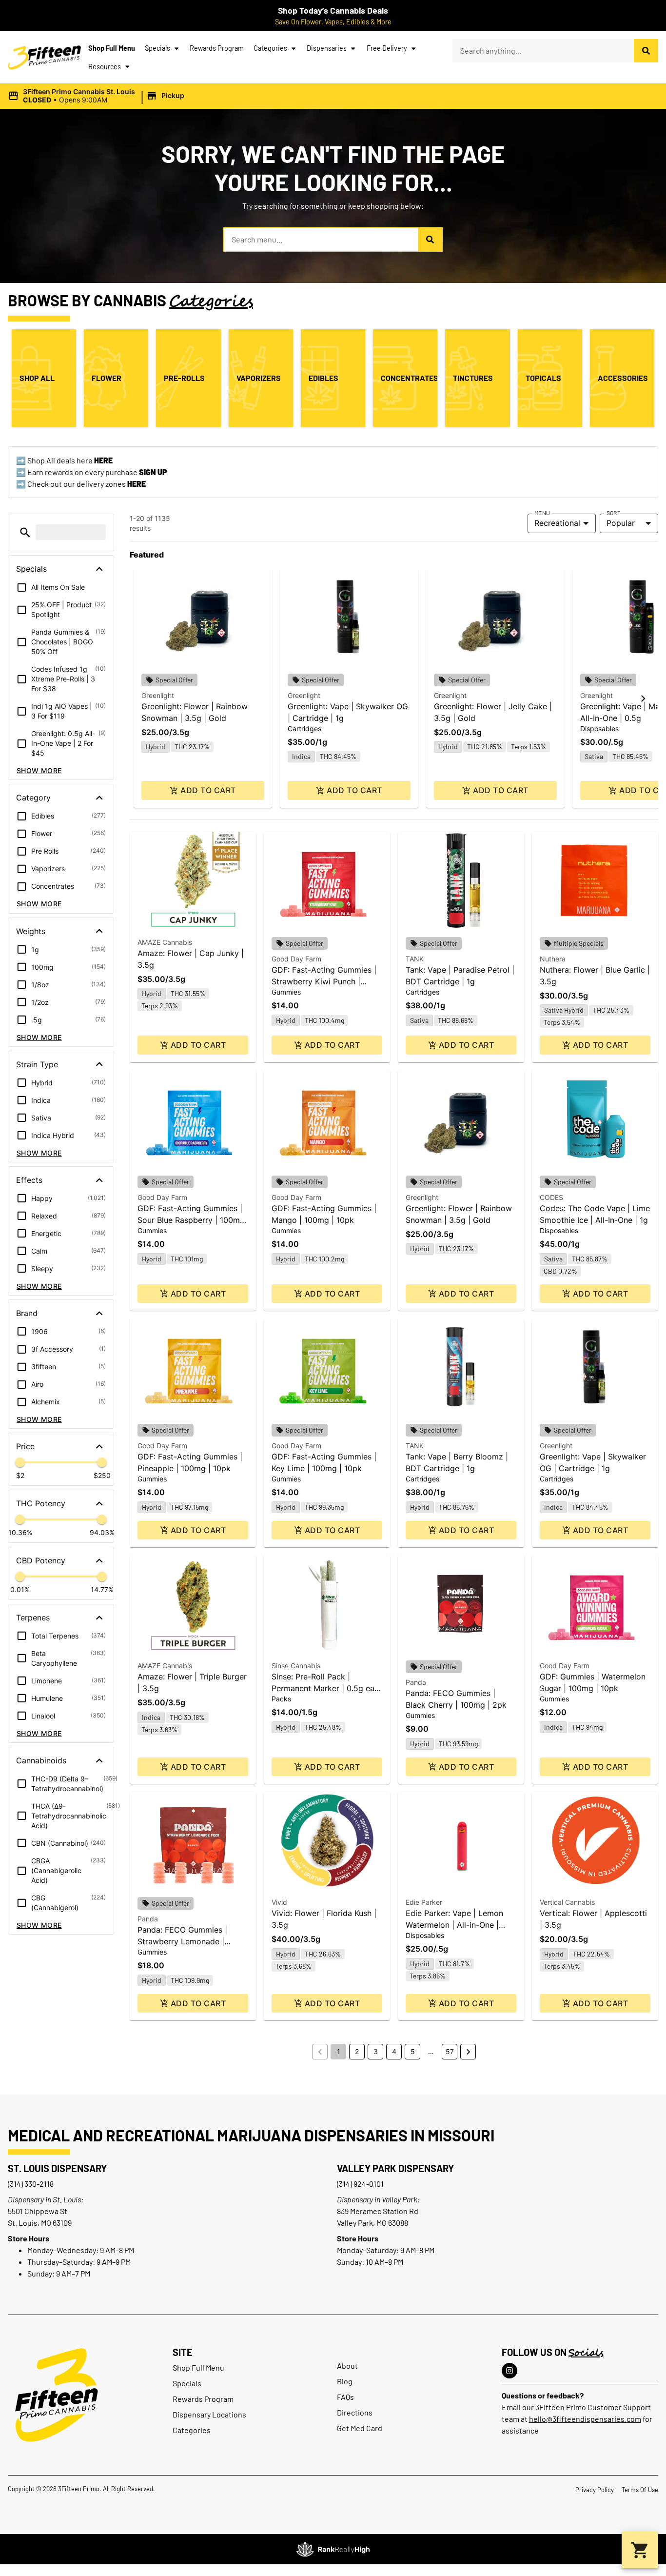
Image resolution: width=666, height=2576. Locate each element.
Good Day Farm (296, 959)
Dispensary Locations (209, 2414)
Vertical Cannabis (567, 1902)
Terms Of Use (640, 2490)
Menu (542, 513)
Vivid (279, 1902)
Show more (39, 770)
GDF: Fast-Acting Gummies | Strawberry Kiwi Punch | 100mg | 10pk (324, 981)
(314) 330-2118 (31, 2184)
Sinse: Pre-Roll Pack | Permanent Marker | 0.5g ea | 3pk (325, 1688)
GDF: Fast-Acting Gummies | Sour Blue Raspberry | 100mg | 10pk (191, 1220)
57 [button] (450, 2051)
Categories (270, 48)
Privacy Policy (595, 2490)
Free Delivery (387, 48)
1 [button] (339, 2051)
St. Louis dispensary (57, 2168)
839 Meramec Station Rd (378, 2211)
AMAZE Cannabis (165, 942)
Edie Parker (424, 1902)
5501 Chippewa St (38, 2211)
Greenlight (158, 695)
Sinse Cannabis (296, 1666)
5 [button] (413, 2051)
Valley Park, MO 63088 (372, 2223)
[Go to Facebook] (509, 2371)
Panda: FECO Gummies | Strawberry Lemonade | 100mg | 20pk (182, 1941)
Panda (416, 1682)
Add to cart (208, 790)
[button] (98, 96)
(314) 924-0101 (360, 2184)
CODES (551, 1197)
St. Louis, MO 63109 (40, 2223)
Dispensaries (327, 48)
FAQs (345, 2397)
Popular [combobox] (621, 523)
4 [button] (394, 2051)
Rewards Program (217, 48)
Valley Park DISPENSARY (395, 2168)
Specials (157, 48)
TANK (415, 959)
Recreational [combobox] (557, 523)
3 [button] (376, 2051)
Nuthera (553, 959)
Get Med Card (360, 2428)
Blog (345, 2381)
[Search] (646, 51)
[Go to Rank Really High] (333, 2549)
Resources (105, 67)
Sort (614, 513)
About (347, 2366)
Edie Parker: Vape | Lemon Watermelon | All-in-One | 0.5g (454, 1925)
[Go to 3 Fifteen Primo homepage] (44, 58)
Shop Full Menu (112, 48)
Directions (355, 2412)
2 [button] (357, 2051)
